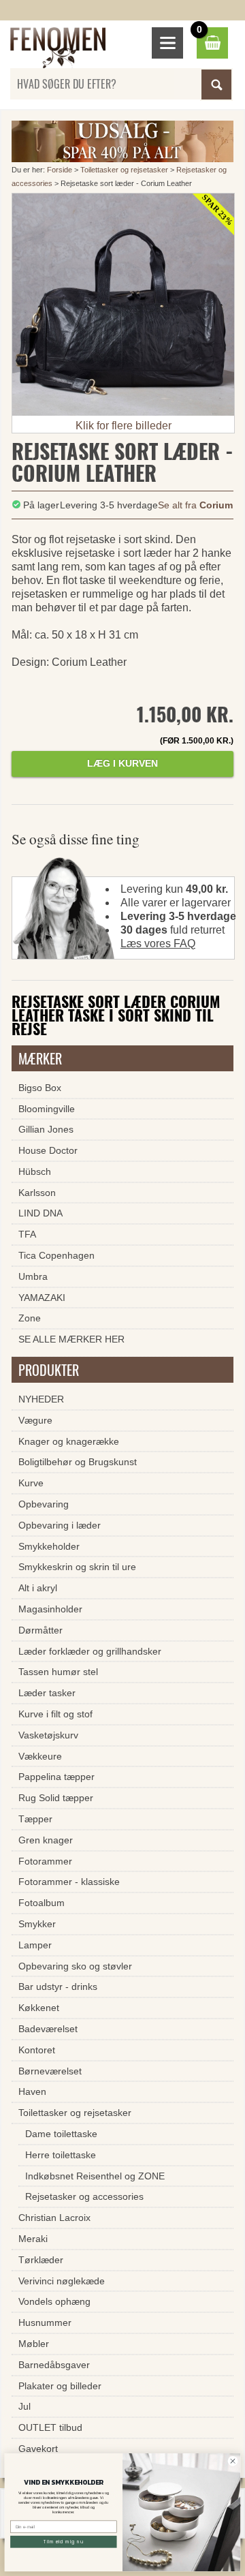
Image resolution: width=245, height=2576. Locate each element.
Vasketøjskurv (48, 1735)
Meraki (33, 2239)
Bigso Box (40, 1088)
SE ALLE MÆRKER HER (71, 1339)
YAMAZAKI (42, 1298)
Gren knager (46, 1840)
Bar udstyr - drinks (58, 1987)
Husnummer (45, 2322)
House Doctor (48, 1150)
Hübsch (35, 1171)
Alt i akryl (38, 1588)
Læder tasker (47, 1693)
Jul (24, 2406)
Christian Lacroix (54, 2218)
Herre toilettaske (61, 2155)
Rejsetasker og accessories (84, 2196)
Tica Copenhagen (56, 1255)
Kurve (31, 1483)
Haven (32, 2091)
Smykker (37, 1924)
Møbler (34, 2344)
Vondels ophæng (54, 2301)
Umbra (33, 1276)
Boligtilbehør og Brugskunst (78, 1462)
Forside (60, 170)
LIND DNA (40, 1213)
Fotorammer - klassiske (69, 1882)
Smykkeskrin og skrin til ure (77, 1567)
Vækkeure (40, 1756)
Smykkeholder (49, 1546)
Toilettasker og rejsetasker (124, 170)
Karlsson (37, 1193)
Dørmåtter (40, 1630)
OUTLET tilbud (50, 2427)
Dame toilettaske (61, 2134)
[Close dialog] (233, 2462)
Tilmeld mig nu (64, 2542)
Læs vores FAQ (158, 944)
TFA (27, 1234)
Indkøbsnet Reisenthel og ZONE (95, 2176)
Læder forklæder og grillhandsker (90, 1651)
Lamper (35, 1945)
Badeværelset (48, 2029)
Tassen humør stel (58, 1672)
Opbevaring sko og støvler (75, 1966)
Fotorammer (45, 1861)
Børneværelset (50, 2071)
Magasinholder (50, 1609)
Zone (30, 1318)
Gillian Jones (46, 1129)
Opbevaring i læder (60, 1525)
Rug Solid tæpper (56, 1798)
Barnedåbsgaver (54, 2365)
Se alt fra (195, 505)
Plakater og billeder (60, 2386)
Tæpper (35, 1819)
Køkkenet (39, 2008)
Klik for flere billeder (124, 426)
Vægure (35, 1420)
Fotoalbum (42, 1903)
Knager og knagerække (69, 1441)
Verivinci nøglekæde (62, 2281)
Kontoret (37, 2050)
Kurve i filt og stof (55, 1714)
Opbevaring (44, 1504)
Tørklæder (41, 2260)
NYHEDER (41, 1399)
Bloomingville (47, 1109)
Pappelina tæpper (56, 1777)
